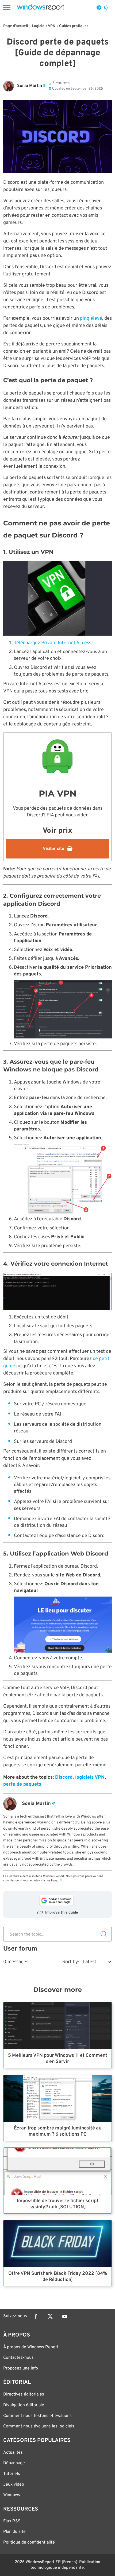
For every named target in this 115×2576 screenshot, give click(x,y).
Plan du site (14, 2532)
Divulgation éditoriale (24, 2405)
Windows (12, 2495)
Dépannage (14, 2463)
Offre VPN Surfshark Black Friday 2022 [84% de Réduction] (58, 2277)
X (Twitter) (50, 2316)
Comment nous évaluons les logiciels (39, 2426)
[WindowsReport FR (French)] (40, 7)
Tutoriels (12, 2474)
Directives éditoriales (24, 2394)
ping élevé (91, 318)
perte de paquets (22, 1784)
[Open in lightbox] (57, 598)
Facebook (36, 2316)
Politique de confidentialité (29, 2542)
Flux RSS (12, 2521)
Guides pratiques (74, 26)
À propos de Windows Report (31, 2347)
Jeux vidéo (14, 2485)
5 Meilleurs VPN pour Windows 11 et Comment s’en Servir (58, 2059)
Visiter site (53, 849)
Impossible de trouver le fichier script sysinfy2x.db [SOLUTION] (58, 2204)
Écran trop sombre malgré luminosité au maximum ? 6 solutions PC (58, 2131)
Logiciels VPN (44, 26)
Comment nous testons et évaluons (37, 2416)
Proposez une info (21, 2368)
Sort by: (71, 1962)
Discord (64, 1777)
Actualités (13, 2453)
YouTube (65, 2316)
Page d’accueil (16, 26)
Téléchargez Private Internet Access (53, 643)
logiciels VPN (90, 1777)
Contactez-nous (18, 2358)
